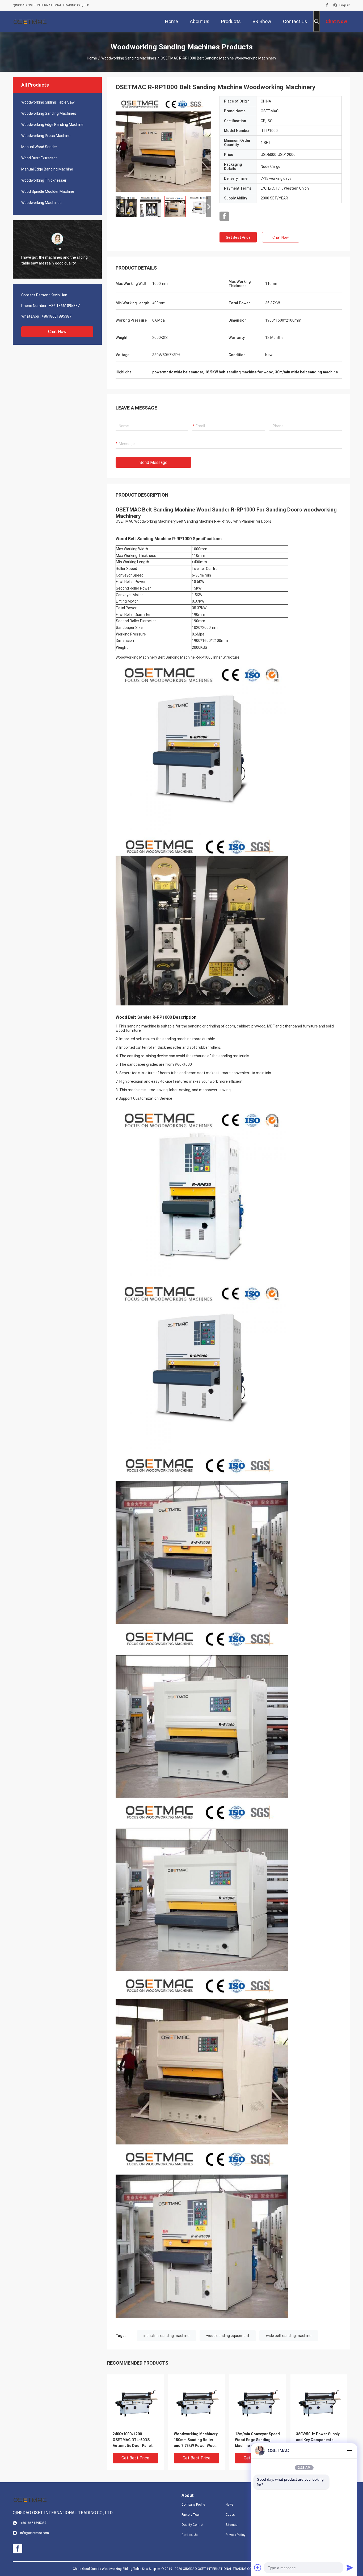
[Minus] (350, 2451)
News (230, 2505)
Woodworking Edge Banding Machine (52, 125)
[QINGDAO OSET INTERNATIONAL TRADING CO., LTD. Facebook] (327, 5)
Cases (230, 2515)
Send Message (153, 462)
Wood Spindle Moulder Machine (48, 191)
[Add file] (258, 2568)
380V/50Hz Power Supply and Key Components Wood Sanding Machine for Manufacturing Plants (318, 2440)
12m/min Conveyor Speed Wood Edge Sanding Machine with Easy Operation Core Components (257, 2440)
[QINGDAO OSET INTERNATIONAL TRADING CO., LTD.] (30, 21)
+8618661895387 (56, 316)
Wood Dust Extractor (39, 158)
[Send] (350, 2568)
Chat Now (57, 332)
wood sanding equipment (228, 2336)
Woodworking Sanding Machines (129, 58)
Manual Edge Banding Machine (47, 169)
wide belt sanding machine (289, 2336)
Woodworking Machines (41, 203)
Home (92, 58)
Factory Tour (191, 2515)
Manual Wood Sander (39, 147)
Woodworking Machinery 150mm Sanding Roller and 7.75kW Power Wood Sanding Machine (196, 2440)
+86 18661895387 (64, 306)
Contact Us (190, 2535)
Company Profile (193, 2505)
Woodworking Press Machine (46, 136)
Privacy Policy (235, 2535)
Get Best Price (238, 237)
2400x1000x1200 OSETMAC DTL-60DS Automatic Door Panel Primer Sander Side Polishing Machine (132, 2440)
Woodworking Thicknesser (44, 180)
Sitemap (231, 2525)
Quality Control (192, 2525)
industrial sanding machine (166, 2336)
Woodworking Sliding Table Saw (48, 102)
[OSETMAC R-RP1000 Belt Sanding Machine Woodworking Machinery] (163, 144)
